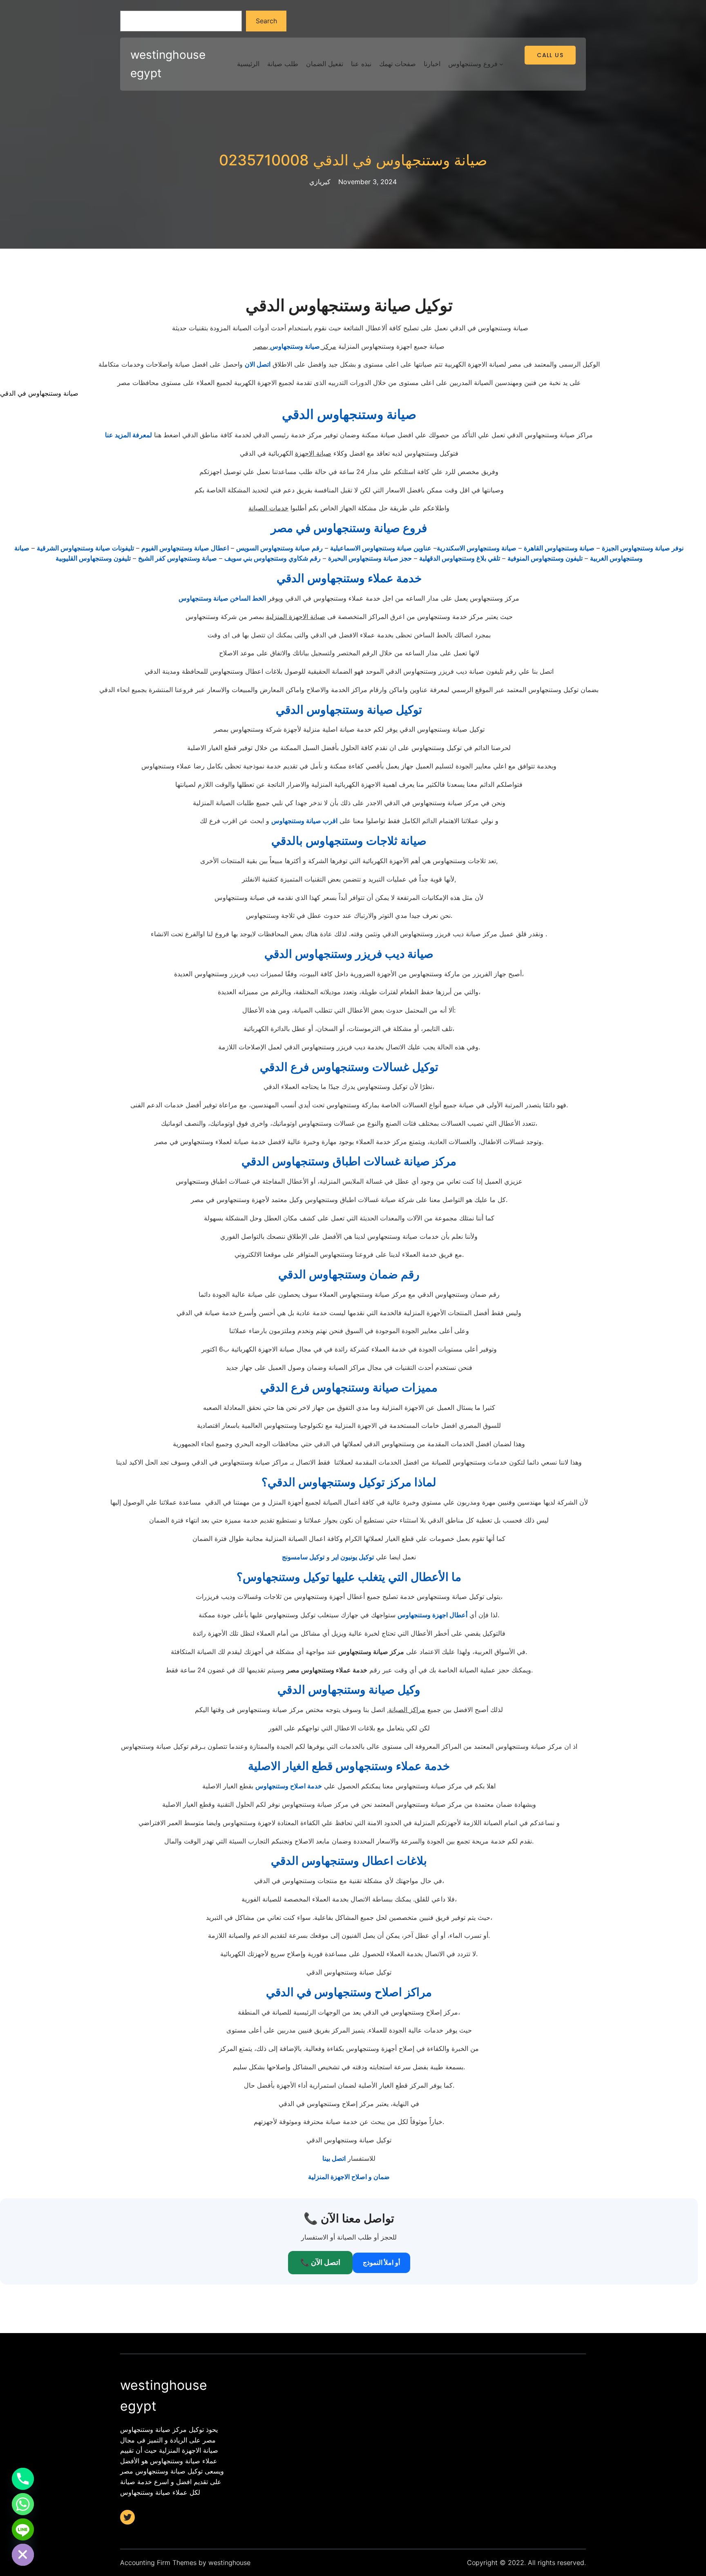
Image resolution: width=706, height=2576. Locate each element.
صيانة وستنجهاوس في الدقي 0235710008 (353, 160)
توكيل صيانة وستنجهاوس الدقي (349, 710)
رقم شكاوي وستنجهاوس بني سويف (273, 558)
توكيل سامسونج (303, 1557)
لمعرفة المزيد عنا (128, 435)
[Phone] (23, 2479)
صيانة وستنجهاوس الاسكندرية (477, 548)
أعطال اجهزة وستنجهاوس (432, 1615)
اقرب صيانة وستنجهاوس (304, 821)
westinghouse (229, 2563)
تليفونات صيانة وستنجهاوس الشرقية (85, 548)
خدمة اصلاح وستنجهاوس (289, 1786)
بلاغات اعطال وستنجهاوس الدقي (349, 1861)
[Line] (23, 2529)
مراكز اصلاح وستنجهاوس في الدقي (349, 1992)
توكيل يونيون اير (353, 1557)
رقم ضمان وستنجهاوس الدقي (349, 1274)
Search (266, 21)
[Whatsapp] (23, 2504)
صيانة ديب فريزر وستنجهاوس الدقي (349, 954)
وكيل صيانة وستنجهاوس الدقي (349, 1690)
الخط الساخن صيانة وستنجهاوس (222, 598)
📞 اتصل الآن (320, 2262)
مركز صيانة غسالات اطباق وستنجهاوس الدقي (349, 1161)
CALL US (550, 55)
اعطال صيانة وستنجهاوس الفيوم (185, 548)
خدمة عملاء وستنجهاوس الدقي (349, 578)
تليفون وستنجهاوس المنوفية (545, 558)
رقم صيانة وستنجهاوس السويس (279, 548)
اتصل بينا (334, 2158)
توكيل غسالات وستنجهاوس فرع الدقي (349, 1067)
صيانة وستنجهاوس (295, 346)
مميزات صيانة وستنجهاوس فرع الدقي (349, 1387)
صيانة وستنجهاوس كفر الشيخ (178, 558)
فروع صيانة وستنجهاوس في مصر (349, 528)
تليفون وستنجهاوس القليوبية (93, 558)
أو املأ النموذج (381, 2262)
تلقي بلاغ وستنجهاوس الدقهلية (460, 558)
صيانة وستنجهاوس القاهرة (559, 548)
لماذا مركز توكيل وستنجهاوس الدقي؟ (349, 1482)
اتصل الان (258, 364)
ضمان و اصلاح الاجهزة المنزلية (349, 2177)
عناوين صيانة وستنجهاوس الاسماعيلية (381, 548)
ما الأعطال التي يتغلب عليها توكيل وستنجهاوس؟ (349, 1577)
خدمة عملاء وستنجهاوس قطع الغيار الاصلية (349, 1766)
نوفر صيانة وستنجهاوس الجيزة (643, 548)
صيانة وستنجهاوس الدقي (349, 414)
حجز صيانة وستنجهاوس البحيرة (370, 558)
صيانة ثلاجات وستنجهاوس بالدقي (349, 841)
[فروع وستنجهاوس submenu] (501, 64)
